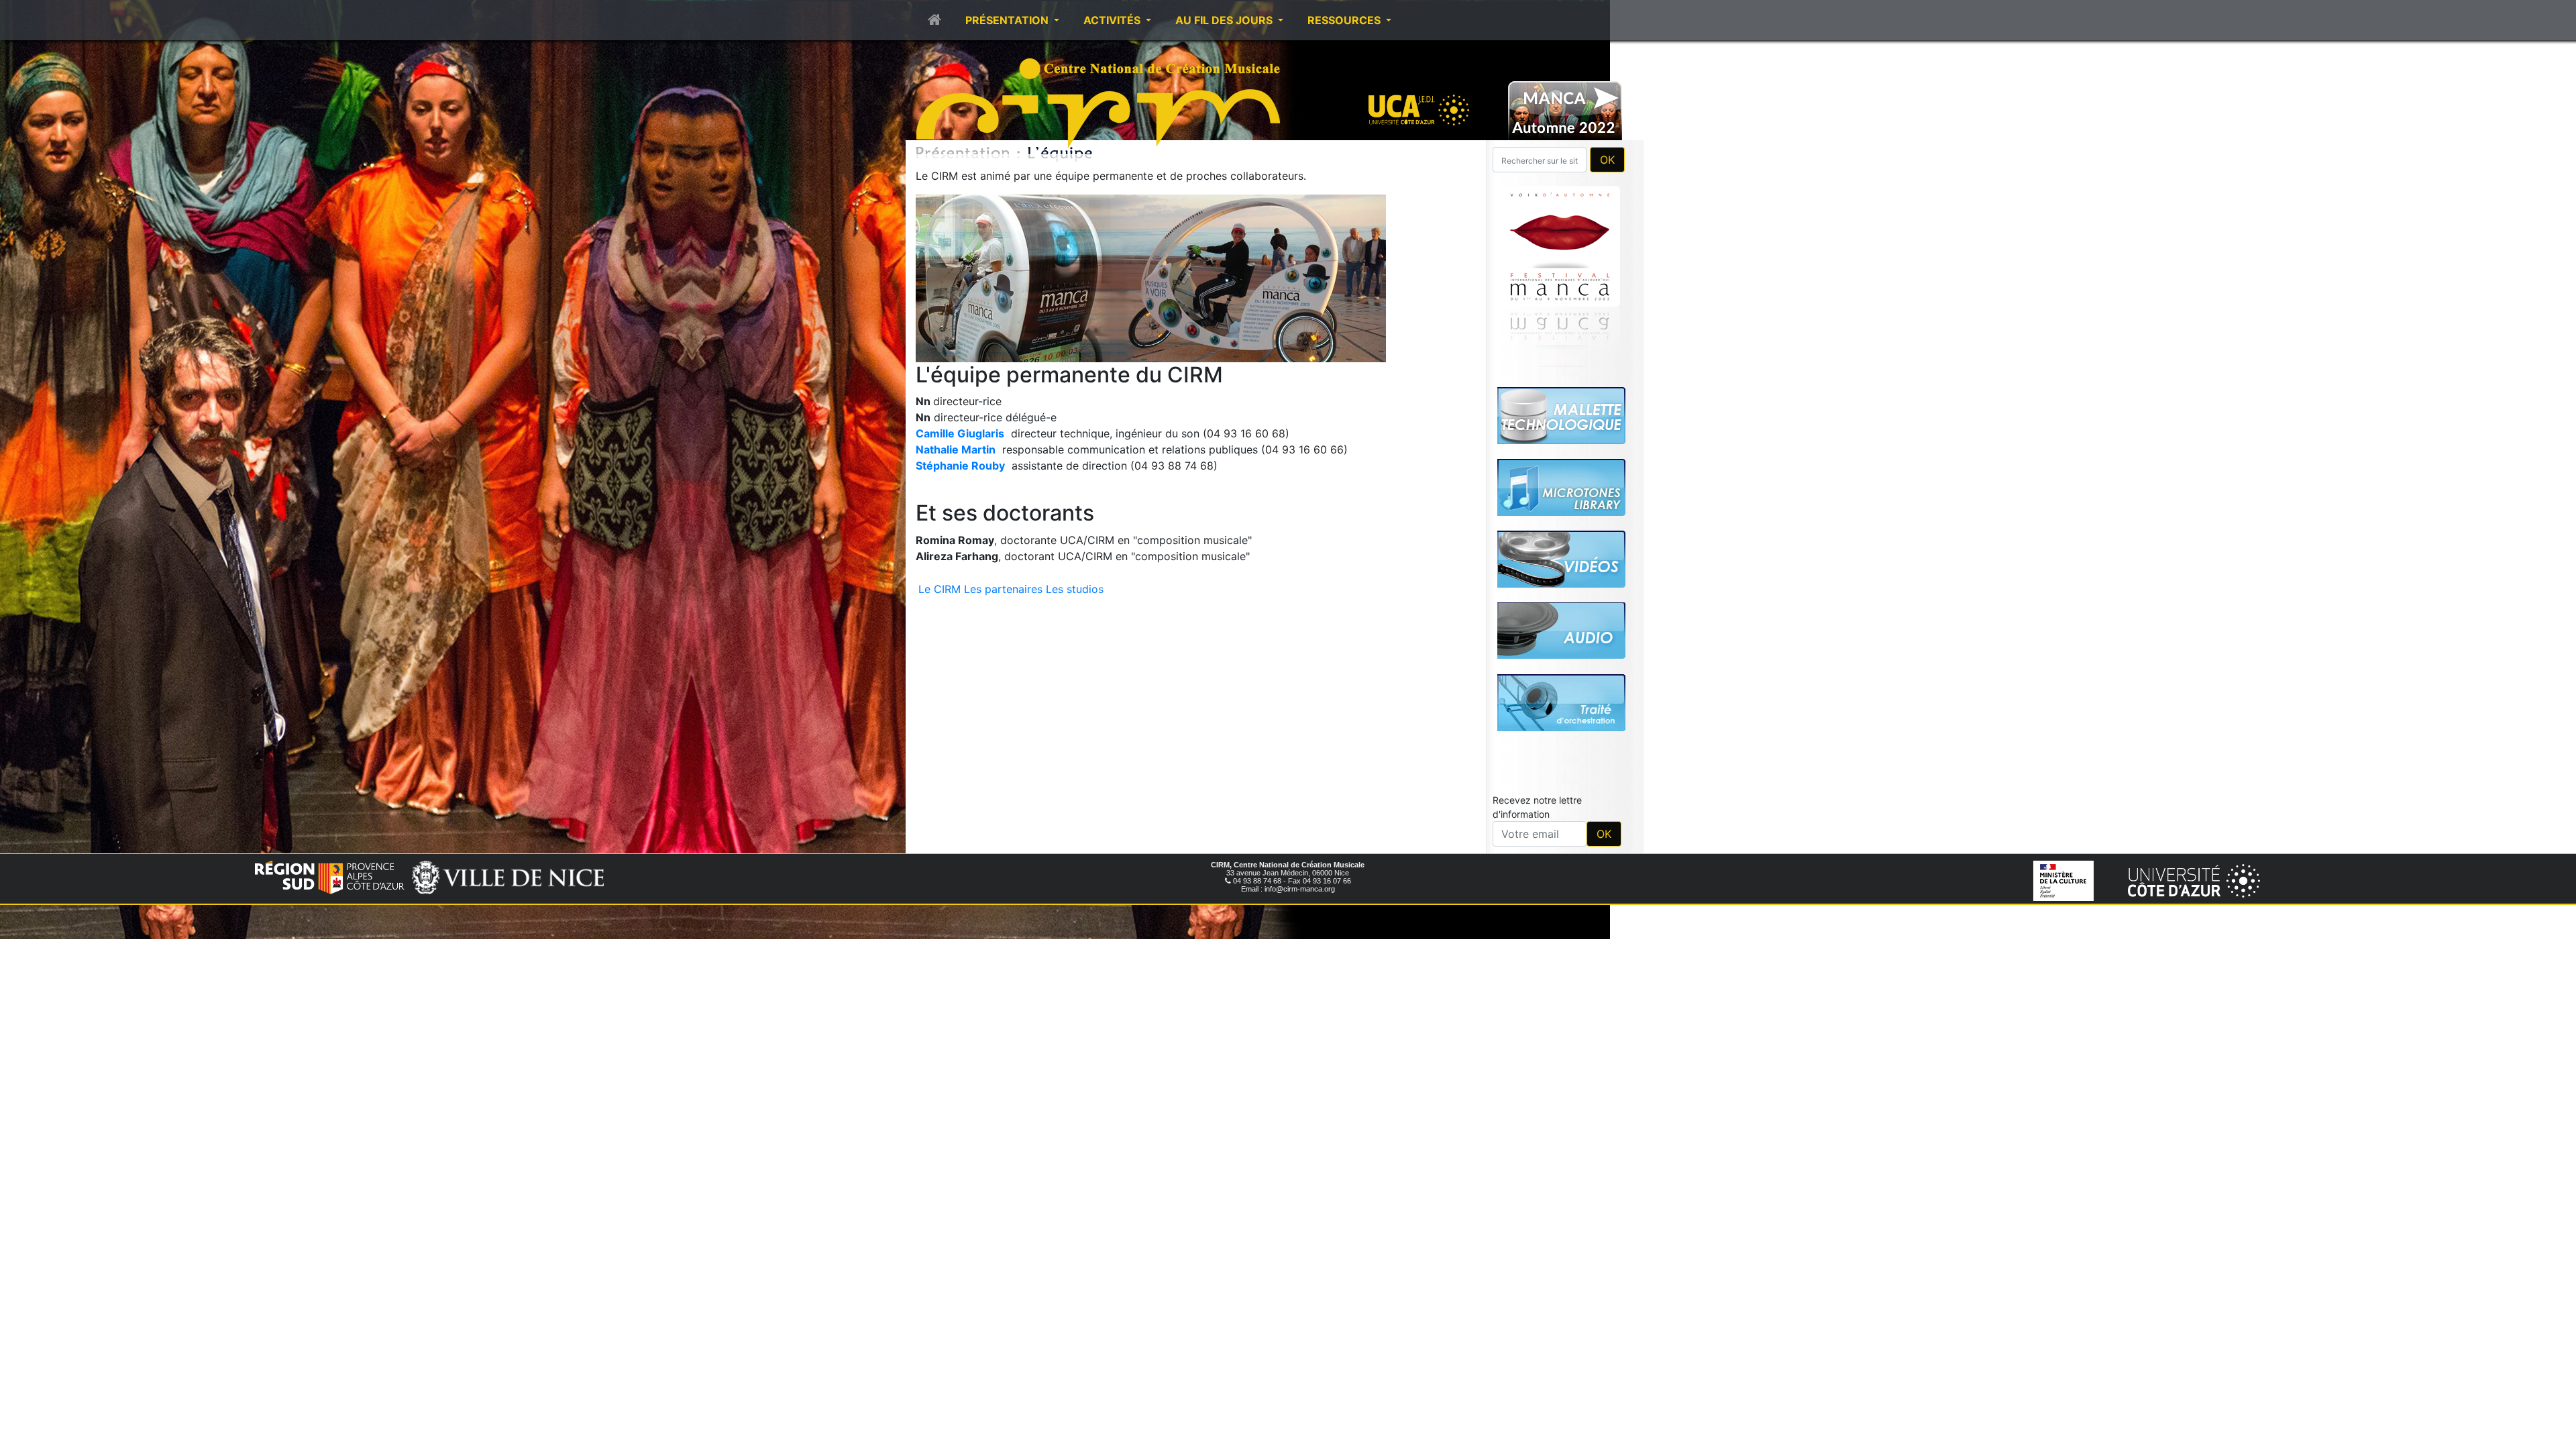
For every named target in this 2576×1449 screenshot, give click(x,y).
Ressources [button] (1345, 20)
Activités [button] (1113, 20)
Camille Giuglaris (960, 433)
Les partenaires (1003, 589)
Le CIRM (940, 589)
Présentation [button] (1008, 20)
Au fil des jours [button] (1225, 20)
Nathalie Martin (956, 449)
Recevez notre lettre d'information (1537, 807)
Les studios (1075, 589)
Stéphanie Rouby (960, 466)
